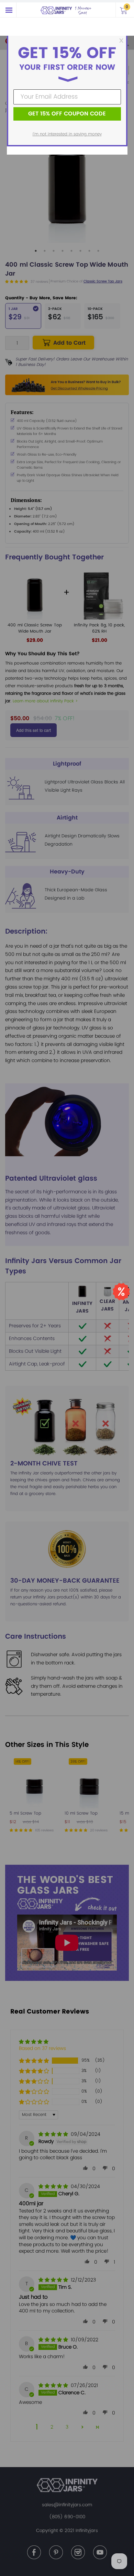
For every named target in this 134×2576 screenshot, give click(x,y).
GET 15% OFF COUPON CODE (67, 114)
